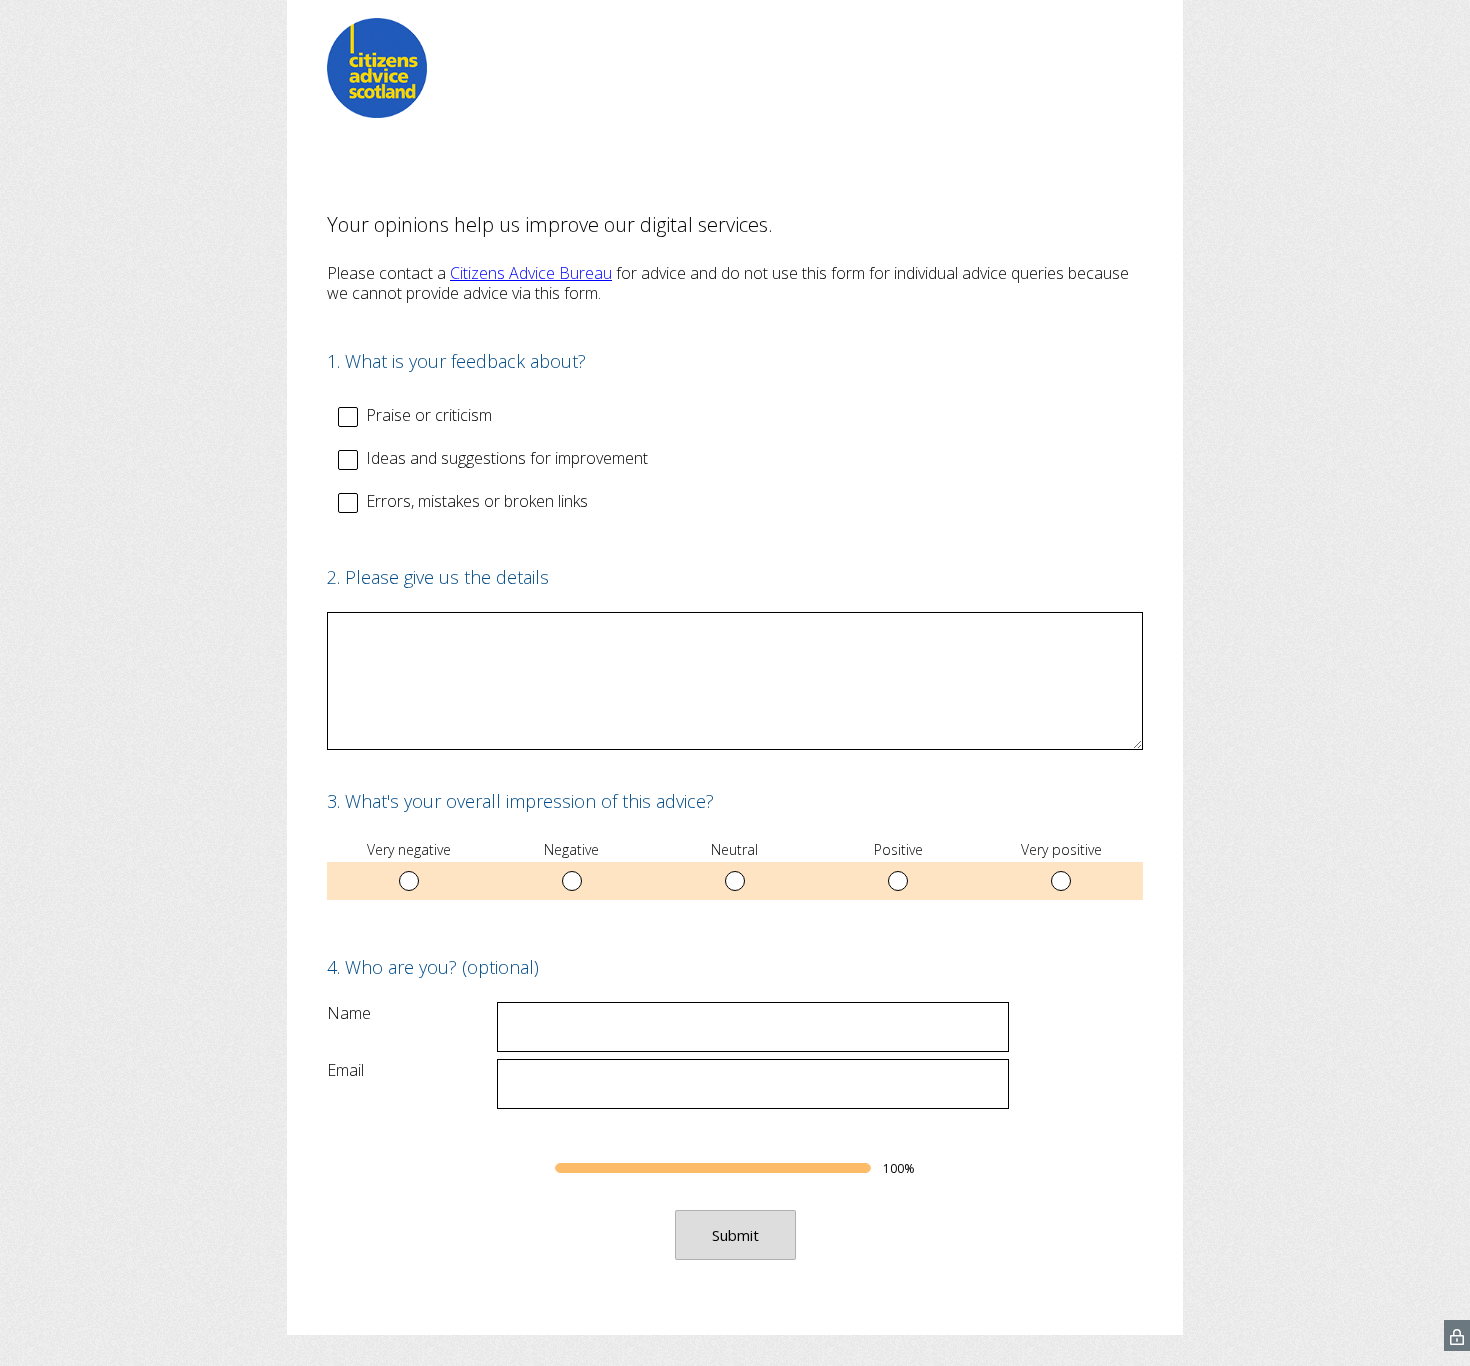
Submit (735, 1235)
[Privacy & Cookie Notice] (1457, 1335)
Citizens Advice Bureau (531, 273)
